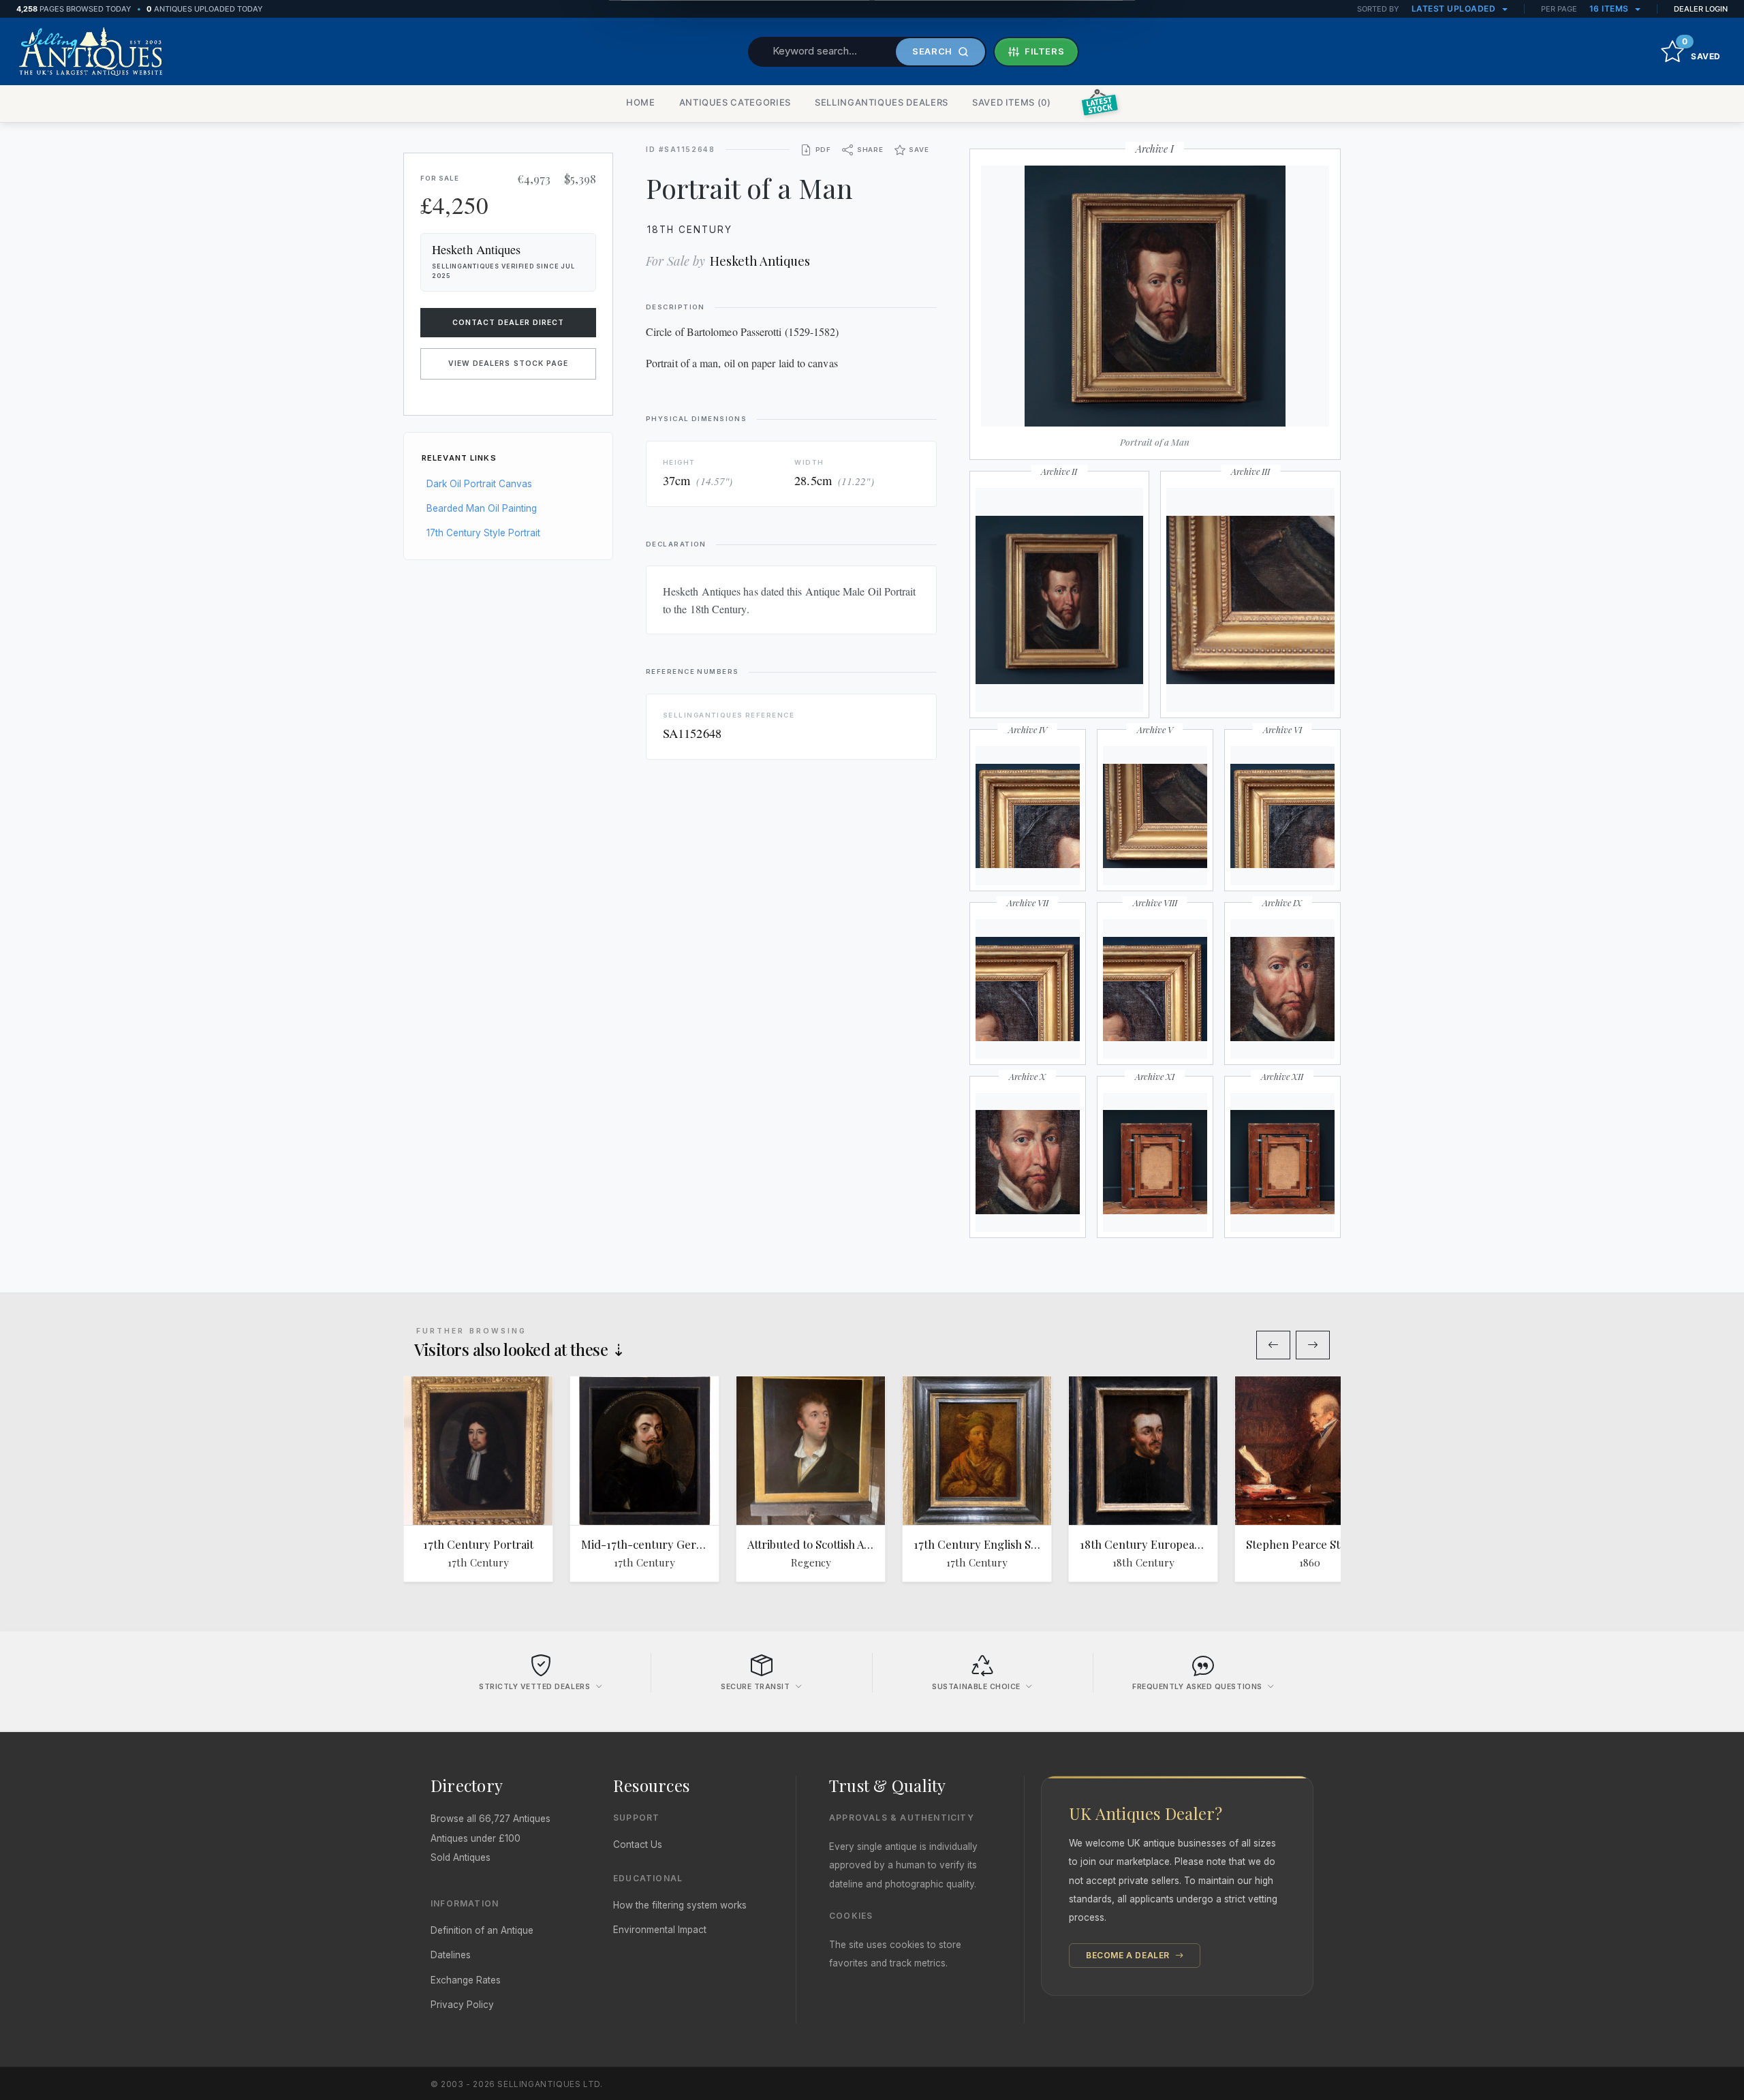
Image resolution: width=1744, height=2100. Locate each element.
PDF (823, 150)
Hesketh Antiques (760, 261)
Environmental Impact (660, 1930)
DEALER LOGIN (1701, 9)
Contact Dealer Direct (509, 323)
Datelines (451, 1955)
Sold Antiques (461, 1857)
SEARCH (932, 51)
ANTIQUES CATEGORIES (735, 102)
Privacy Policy (462, 2005)
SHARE (870, 150)
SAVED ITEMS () (1012, 102)
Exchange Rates (466, 1980)
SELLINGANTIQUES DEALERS (882, 102)
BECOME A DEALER (1129, 1955)
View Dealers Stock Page (508, 364)
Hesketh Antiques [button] (476, 249)
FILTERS (1045, 51)
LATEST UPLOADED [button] (1455, 9)
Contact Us (638, 1844)
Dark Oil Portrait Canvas (479, 484)
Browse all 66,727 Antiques (490, 1819)
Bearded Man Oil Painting (482, 508)
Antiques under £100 (476, 1838)
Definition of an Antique (482, 1930)
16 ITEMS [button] (1610, 9)
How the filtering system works (680, 1905)
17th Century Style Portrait (483, 533)
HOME (641, 102)
